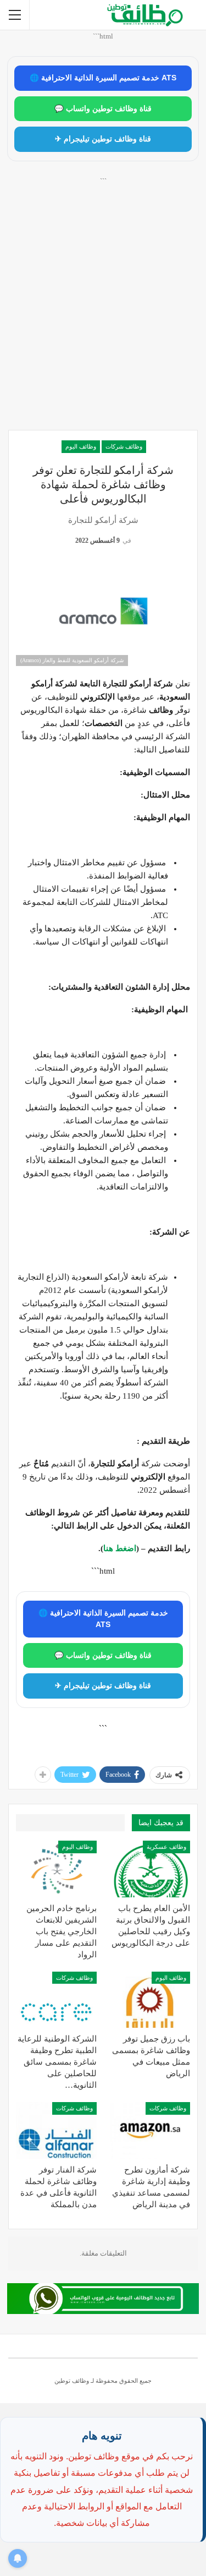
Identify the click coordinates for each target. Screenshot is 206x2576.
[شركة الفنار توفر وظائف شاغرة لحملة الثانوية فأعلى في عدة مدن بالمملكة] (56, 2130)
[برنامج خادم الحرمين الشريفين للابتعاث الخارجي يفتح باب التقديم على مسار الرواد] (56, 1869)
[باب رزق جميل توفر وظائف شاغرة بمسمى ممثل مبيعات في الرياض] (150, 2000)
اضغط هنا (120, 1548)
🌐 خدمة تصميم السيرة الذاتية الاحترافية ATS (103, 78)
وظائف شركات (124, 446)
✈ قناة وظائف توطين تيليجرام (103, 139)
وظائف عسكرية (166, 1847)
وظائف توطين (72, 2381)
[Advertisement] (103, 316)
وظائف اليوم (81, 446)
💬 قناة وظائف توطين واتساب (103, 109)
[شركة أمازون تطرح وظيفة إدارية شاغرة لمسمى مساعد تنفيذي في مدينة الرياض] (150, 2130)
